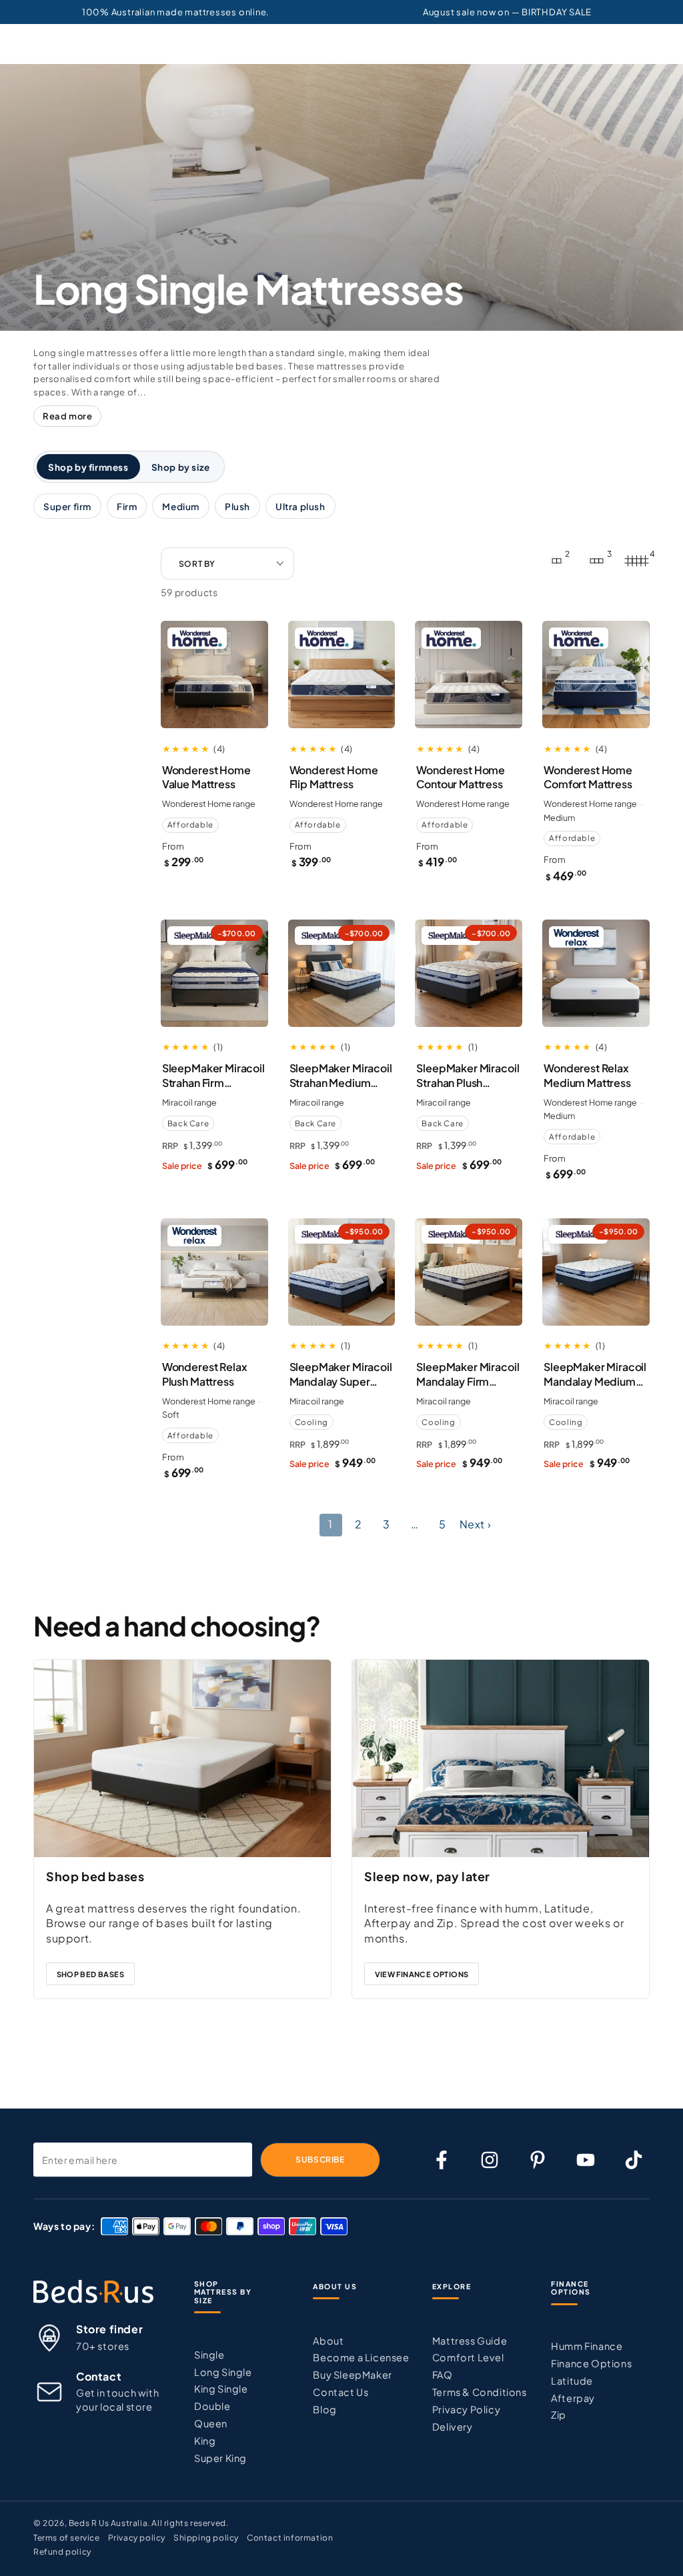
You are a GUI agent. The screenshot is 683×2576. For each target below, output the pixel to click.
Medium (181, 506)
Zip (559, 2415)
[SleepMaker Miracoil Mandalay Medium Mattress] (596, 1272)
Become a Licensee (361, 2357)
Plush (237, 506)
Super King (220, 2458)
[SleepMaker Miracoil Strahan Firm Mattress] (214, 973)
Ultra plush (300, 506)
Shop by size (181, 467)
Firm (127, 506)
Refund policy (62, 2552)
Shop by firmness (88, 467)
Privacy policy (137, 2538)
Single (209, 2355)
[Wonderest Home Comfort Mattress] (596, 675)
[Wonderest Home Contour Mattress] (469, 675)
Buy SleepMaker (352, 2375)
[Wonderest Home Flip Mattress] (342, 675)
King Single (221, 2389)
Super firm (67, 506)
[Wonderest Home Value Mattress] (214, 675)
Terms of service (67, 2538)
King (205, 2441)
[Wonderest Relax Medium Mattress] (596, 973)
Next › (476, 1524)
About (328, 2341)
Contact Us (340, 2392)
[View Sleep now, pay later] (501, 1758)
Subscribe (320, 2160)
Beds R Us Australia (108, 2523)
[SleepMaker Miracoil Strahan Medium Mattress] (342, 973)
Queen (211, 2423)
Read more (67, 416)
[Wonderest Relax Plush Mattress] (214, 1272)
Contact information (290, 2538)
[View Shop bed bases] (182, 1758)
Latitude (572, 2381)
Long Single (223, 2372)
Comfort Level (468, 2357)
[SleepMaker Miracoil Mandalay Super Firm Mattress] (342, 1272)
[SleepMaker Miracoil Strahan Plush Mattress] (469, 973)
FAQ (443, 2375)
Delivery (453, 2427)
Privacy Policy (466, 2409)
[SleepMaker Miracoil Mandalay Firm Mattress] (469, 1272)
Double (212, 2406)
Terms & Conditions (480, 2392)
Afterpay (573, 2398)
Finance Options (591, 2363)
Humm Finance (587, 2346)
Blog (324, 2409)
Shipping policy (206, 2538)
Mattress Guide (470, 2341)
